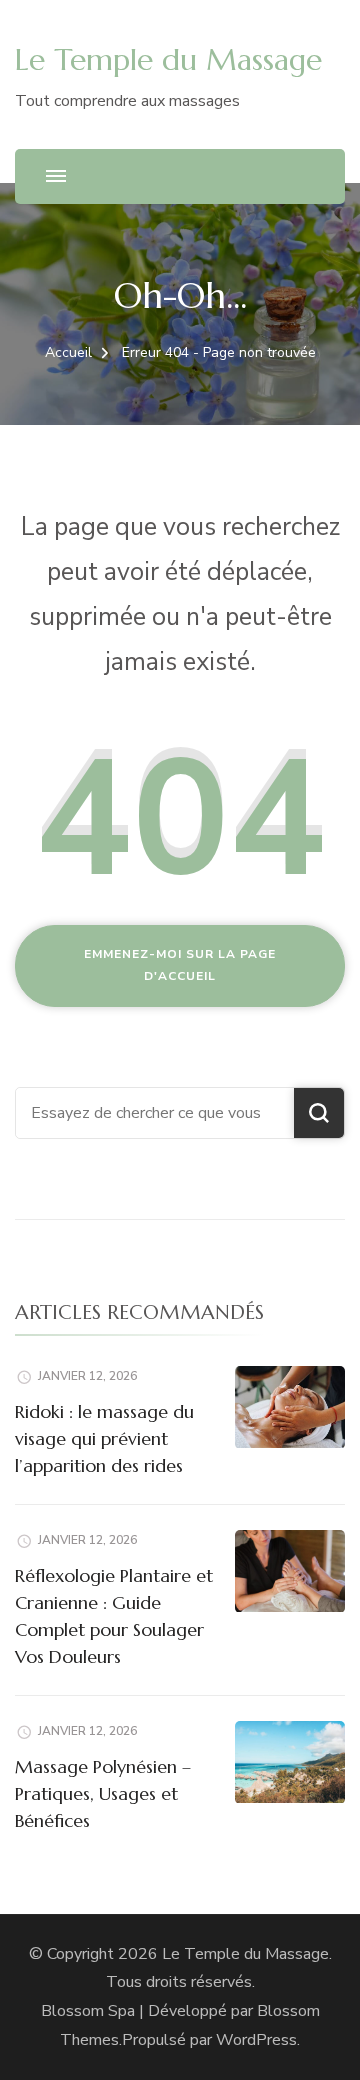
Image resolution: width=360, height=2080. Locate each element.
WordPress (256, 2040)
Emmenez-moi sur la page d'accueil (180, 965)
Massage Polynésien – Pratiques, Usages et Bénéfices (103, 1793)
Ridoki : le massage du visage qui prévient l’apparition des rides (104, 1438)
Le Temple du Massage (168, 59)
